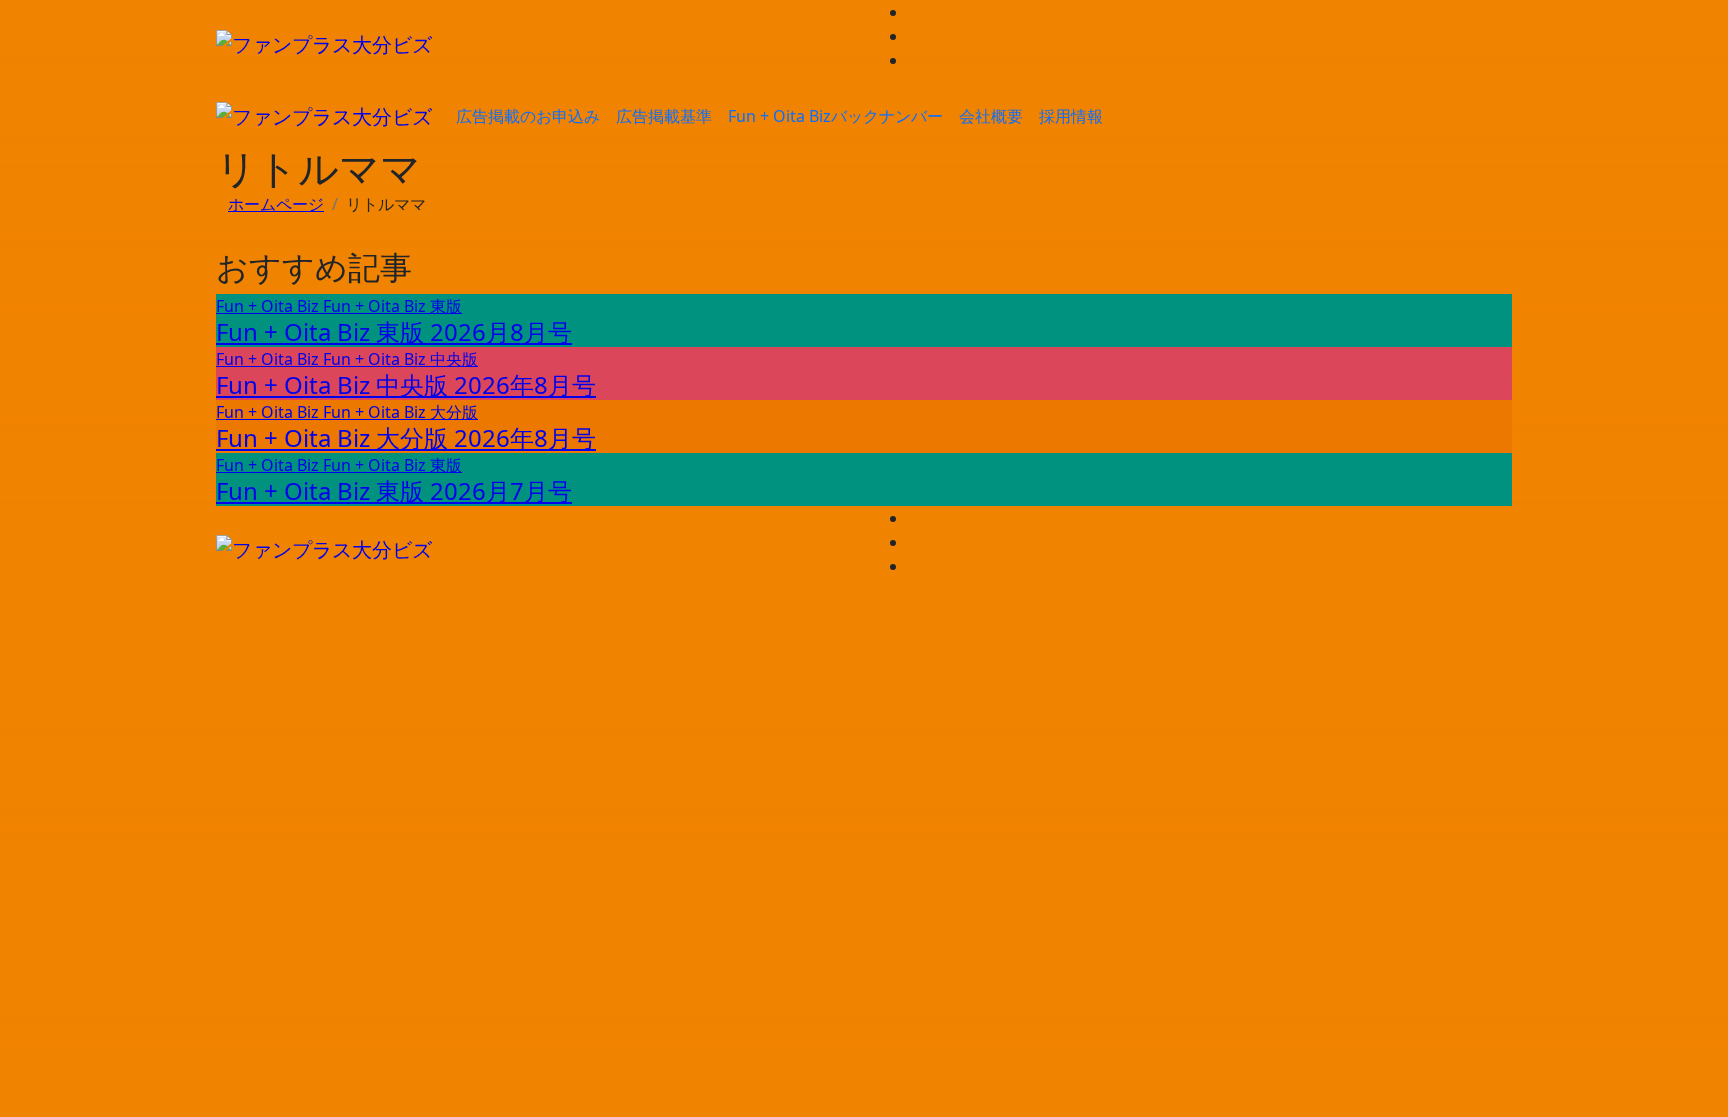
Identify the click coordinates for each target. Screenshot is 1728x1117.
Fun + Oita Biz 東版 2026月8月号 (394, 331)
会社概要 (991, 116)
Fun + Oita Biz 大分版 (400, 412)
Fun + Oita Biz (269, 306)
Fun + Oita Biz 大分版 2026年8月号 (406, 437)
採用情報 (1071, 116)
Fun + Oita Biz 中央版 (400, 359)
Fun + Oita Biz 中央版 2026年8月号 (406, 384)
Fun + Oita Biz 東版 (392, 306)
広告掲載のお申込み (528, 116)
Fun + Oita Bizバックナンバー (835, 116)
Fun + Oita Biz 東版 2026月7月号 (394, 490)
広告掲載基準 (664, 116)
